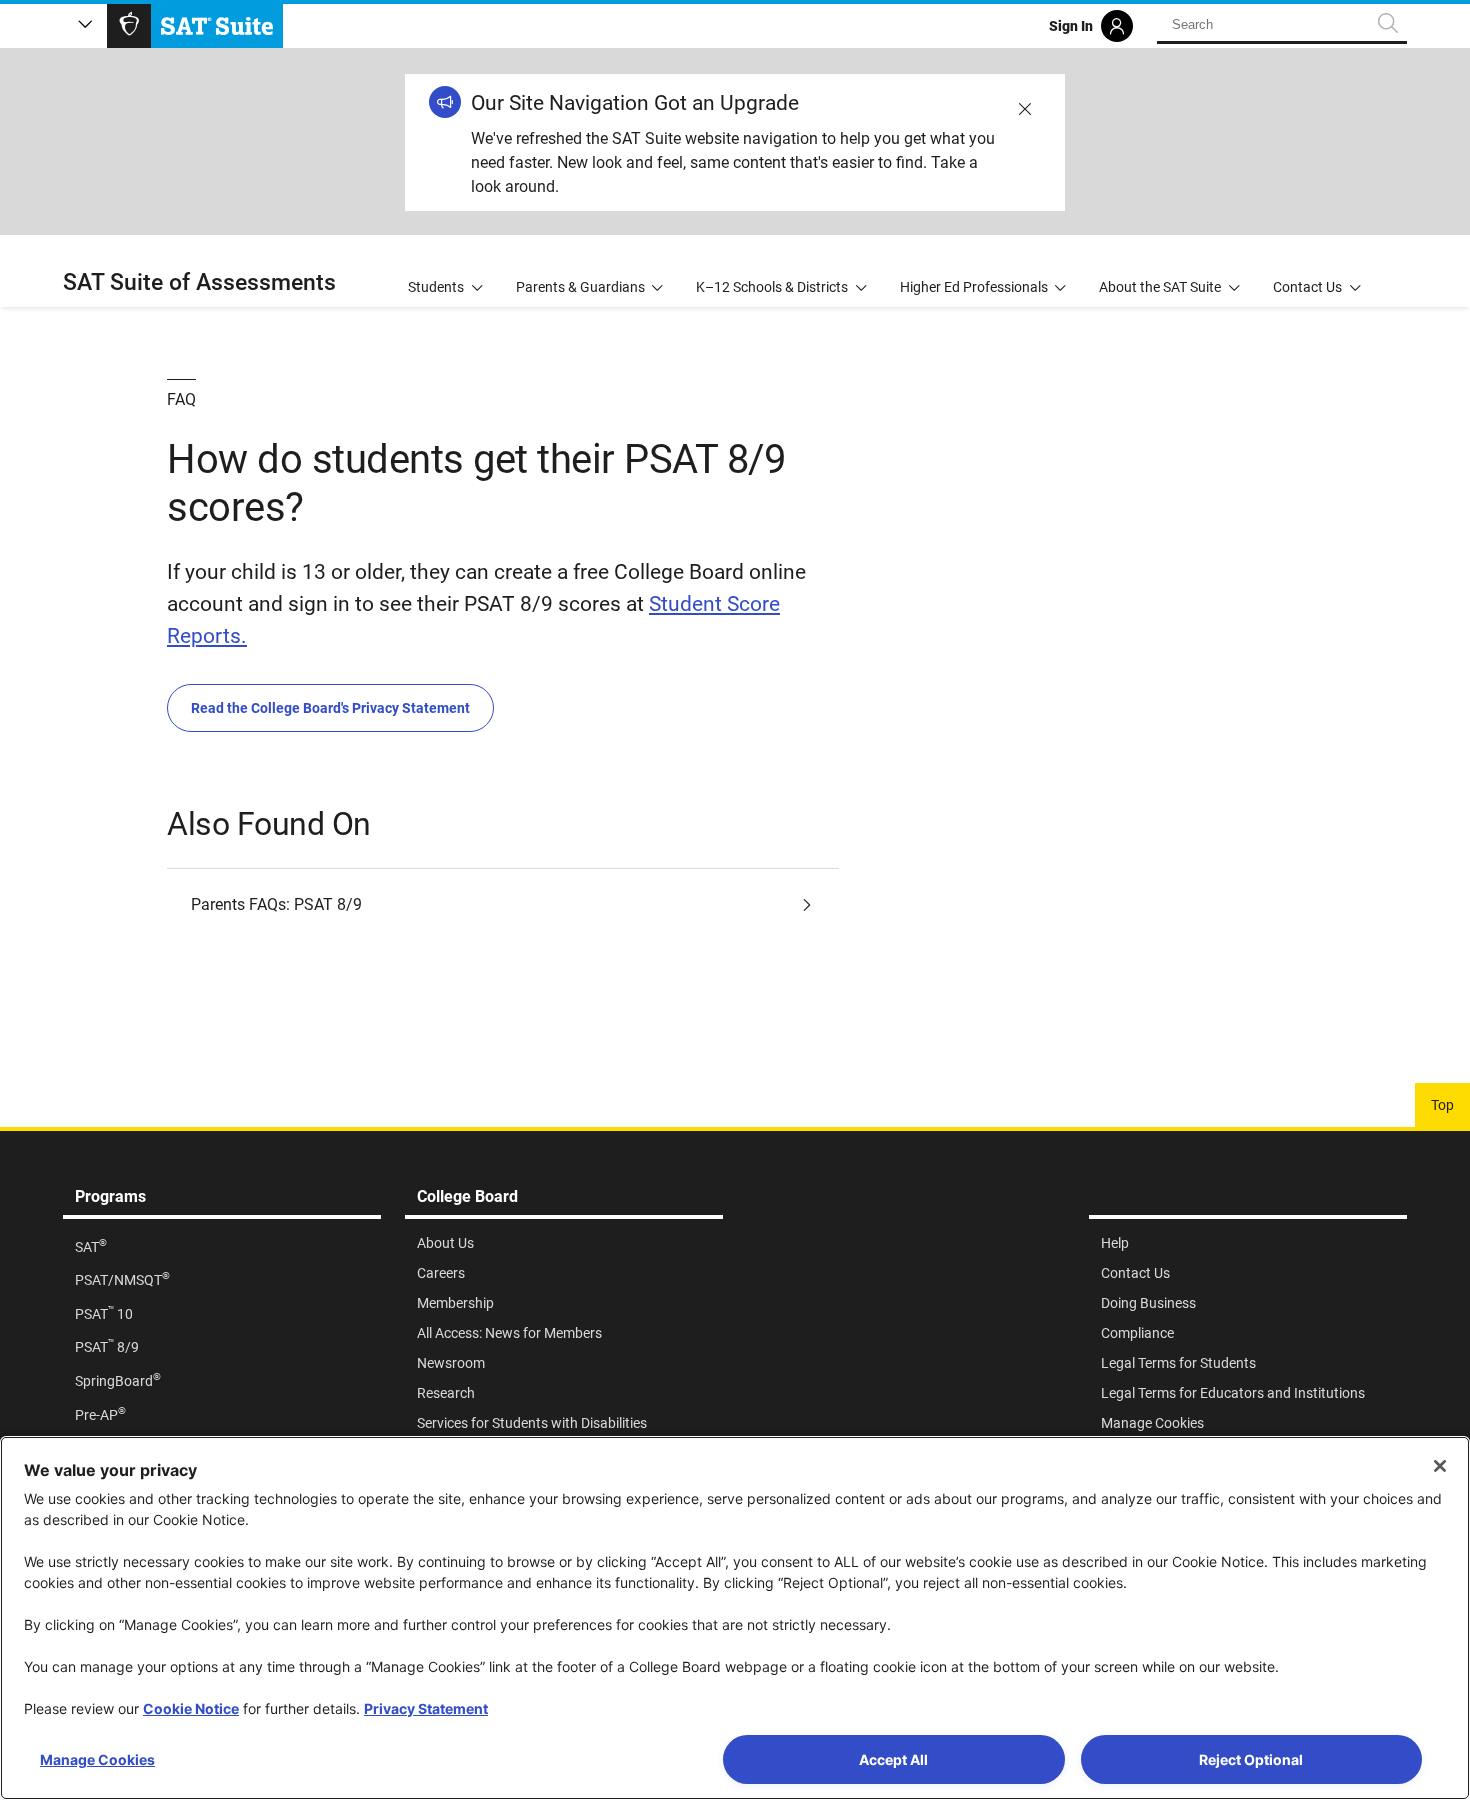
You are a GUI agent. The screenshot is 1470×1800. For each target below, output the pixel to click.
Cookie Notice (191, 1708)
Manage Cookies (97, 1759)
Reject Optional (1251, 1759)
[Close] (1440, 1466)
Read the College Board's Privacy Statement (330, 708)
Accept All (893, 1759)
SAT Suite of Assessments (199, 282)
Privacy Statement (426, 1708)
